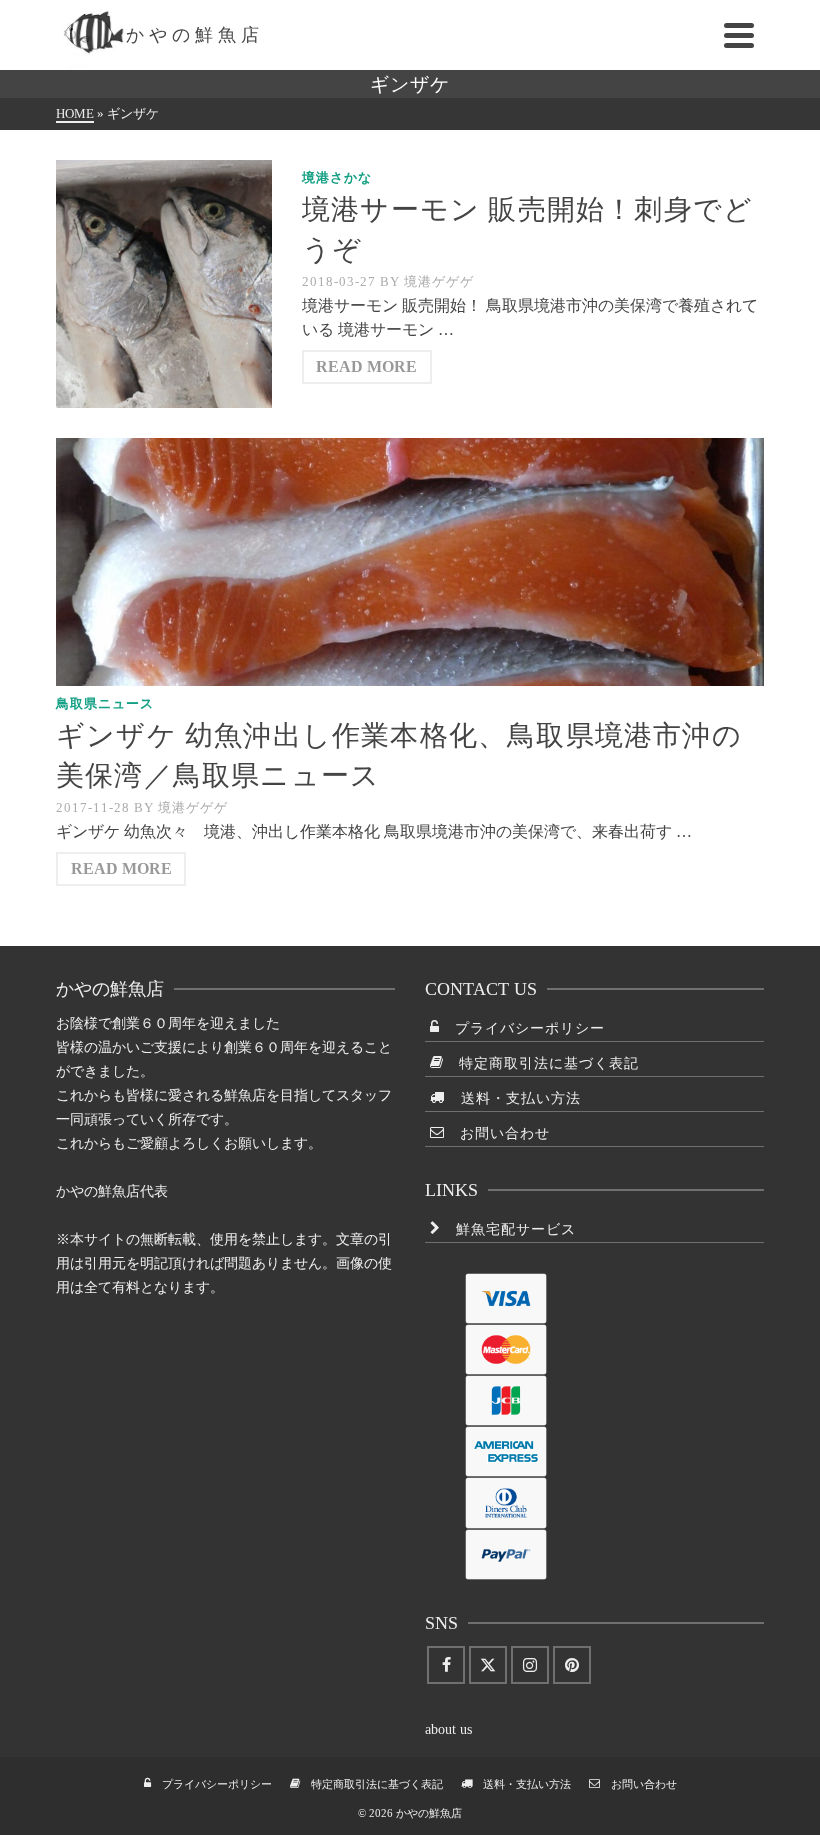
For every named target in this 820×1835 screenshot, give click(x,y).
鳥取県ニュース (105, 703)
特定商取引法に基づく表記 (541, 1063)
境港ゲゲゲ (439, 281)
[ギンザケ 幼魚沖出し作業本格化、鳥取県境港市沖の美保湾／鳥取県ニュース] (410, 562)
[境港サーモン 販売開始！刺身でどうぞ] (164, 284)
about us (448, 1729)
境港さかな (337, 177)
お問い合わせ (497, 1133)
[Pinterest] (572, 1665)
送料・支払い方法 (513, 1098)
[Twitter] (488, 1665)
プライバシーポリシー (522, 1028)
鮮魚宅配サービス (508, 1229)
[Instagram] (530, 1665)
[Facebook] (446, 1665)
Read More (366, 366)
